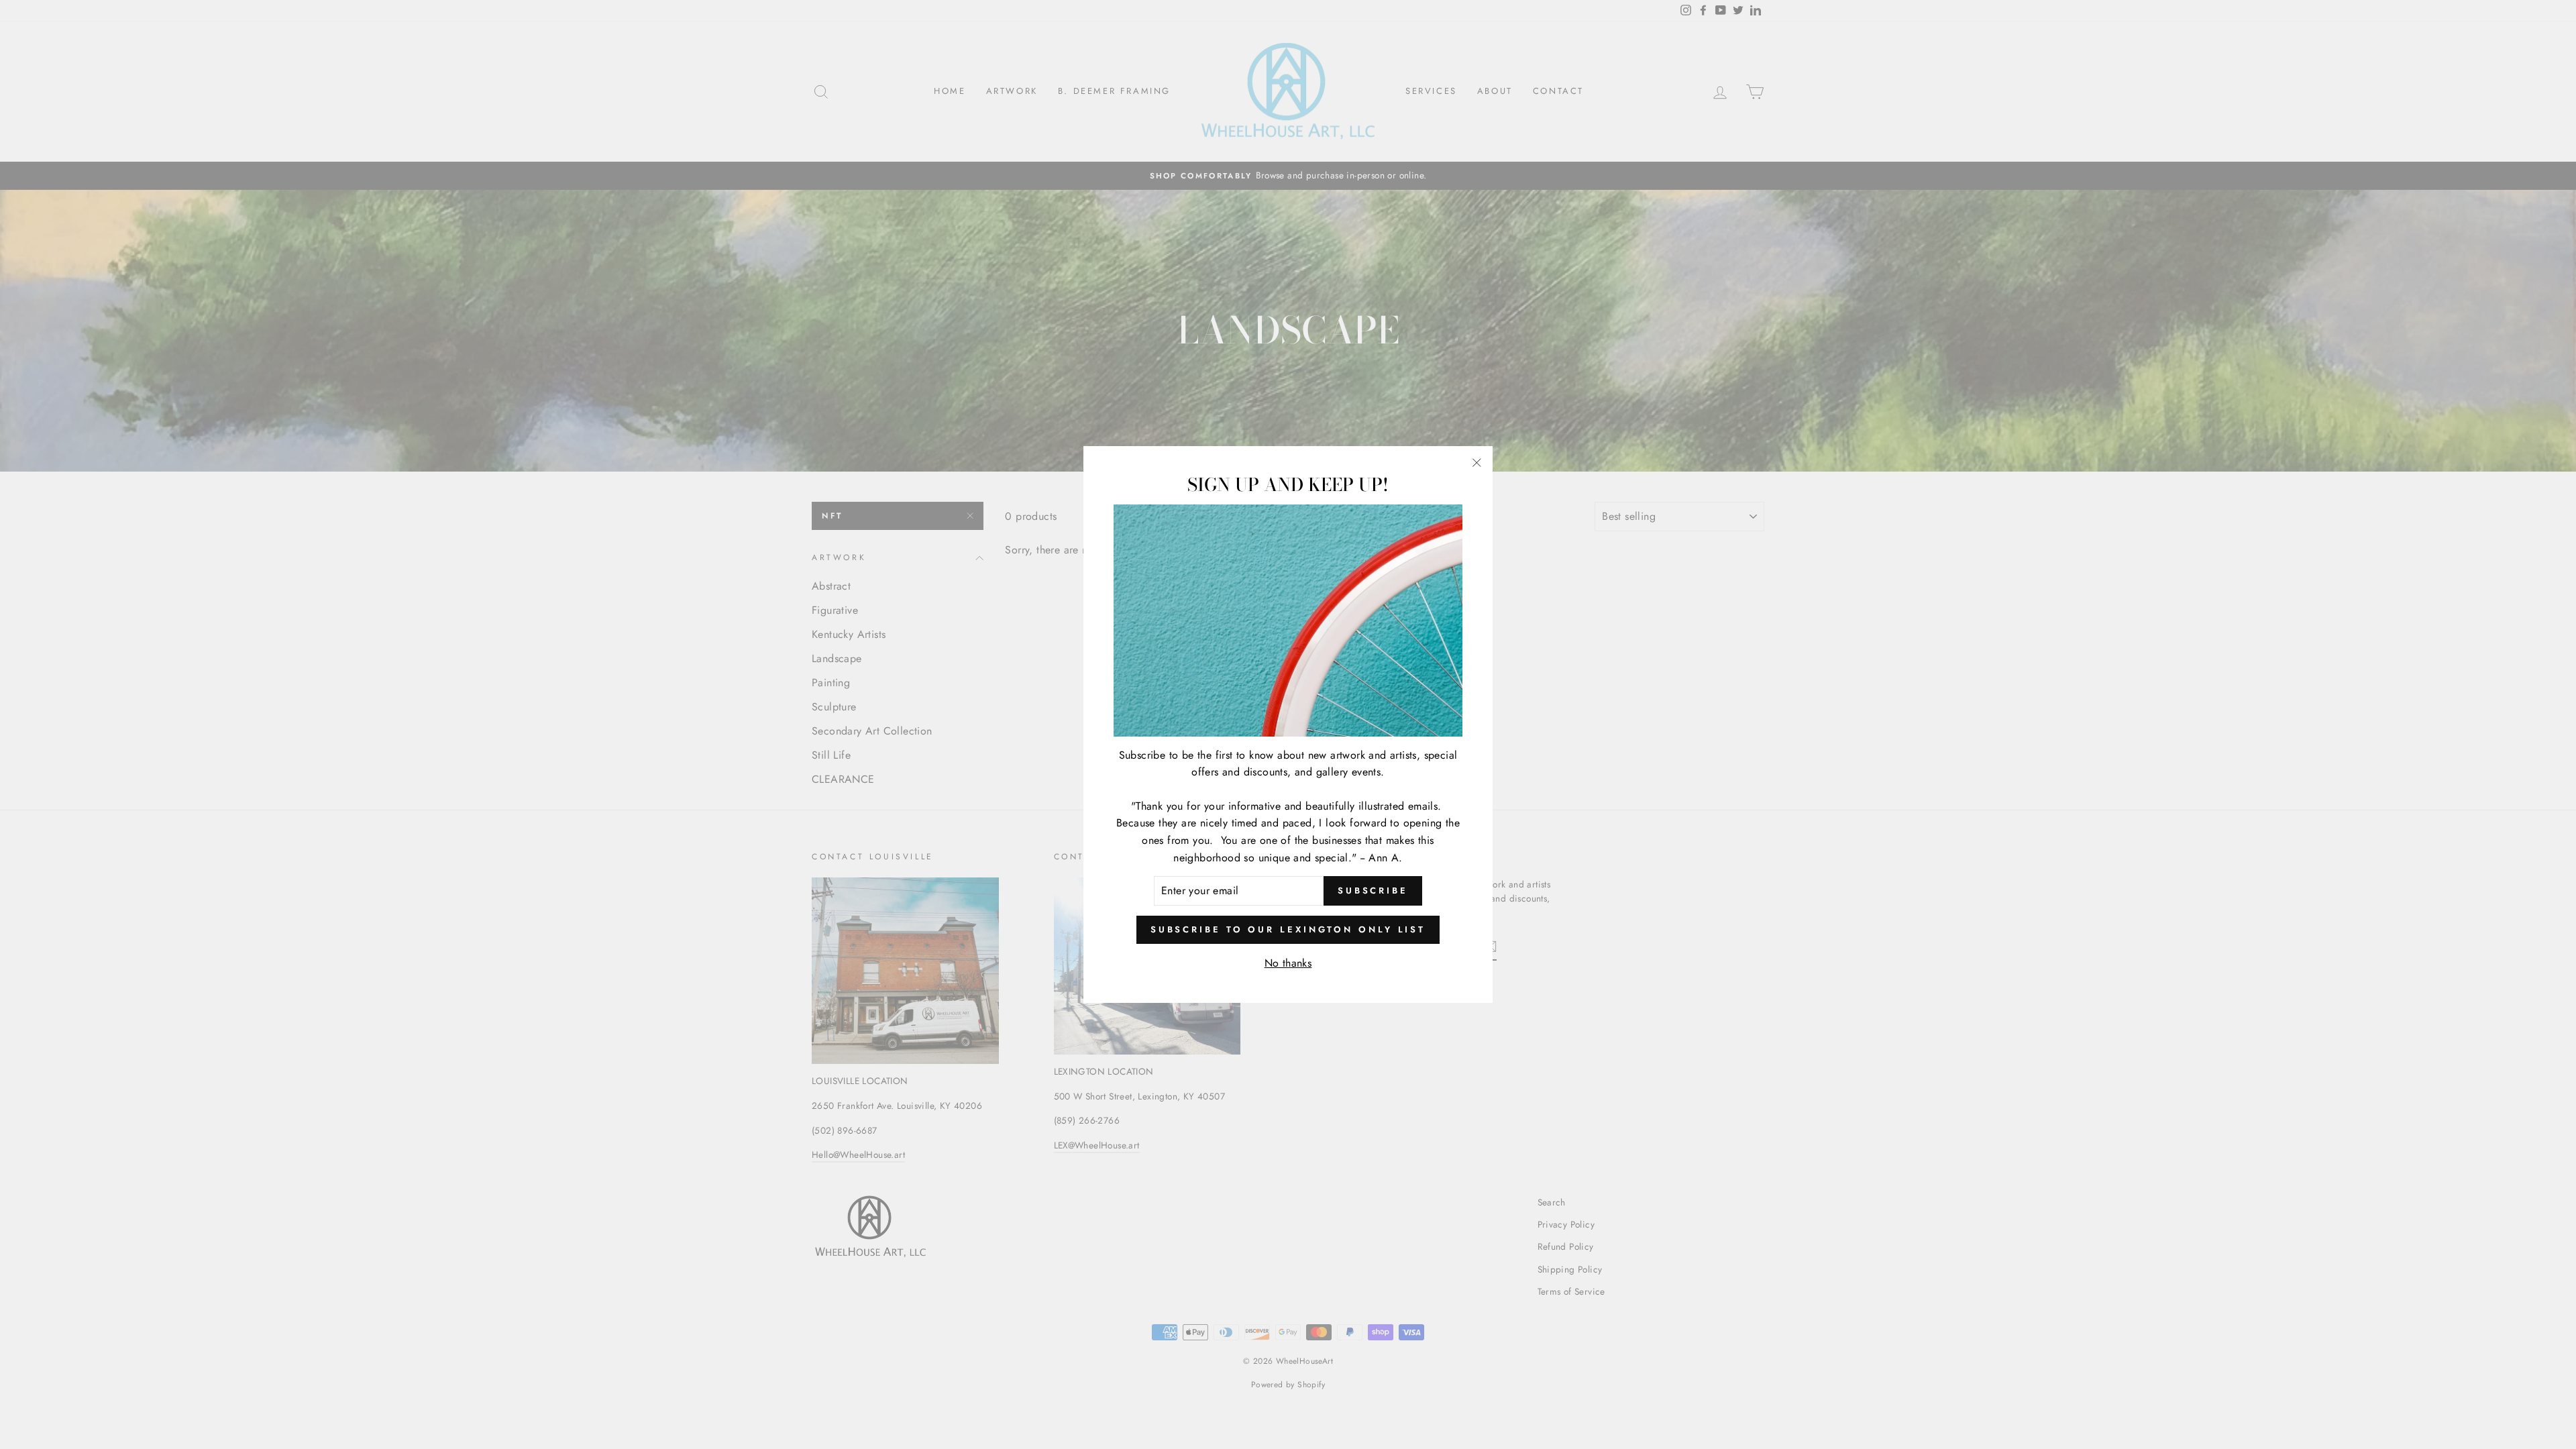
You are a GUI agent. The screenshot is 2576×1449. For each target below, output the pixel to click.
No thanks (1288, 963)
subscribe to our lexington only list (1288, 929)
